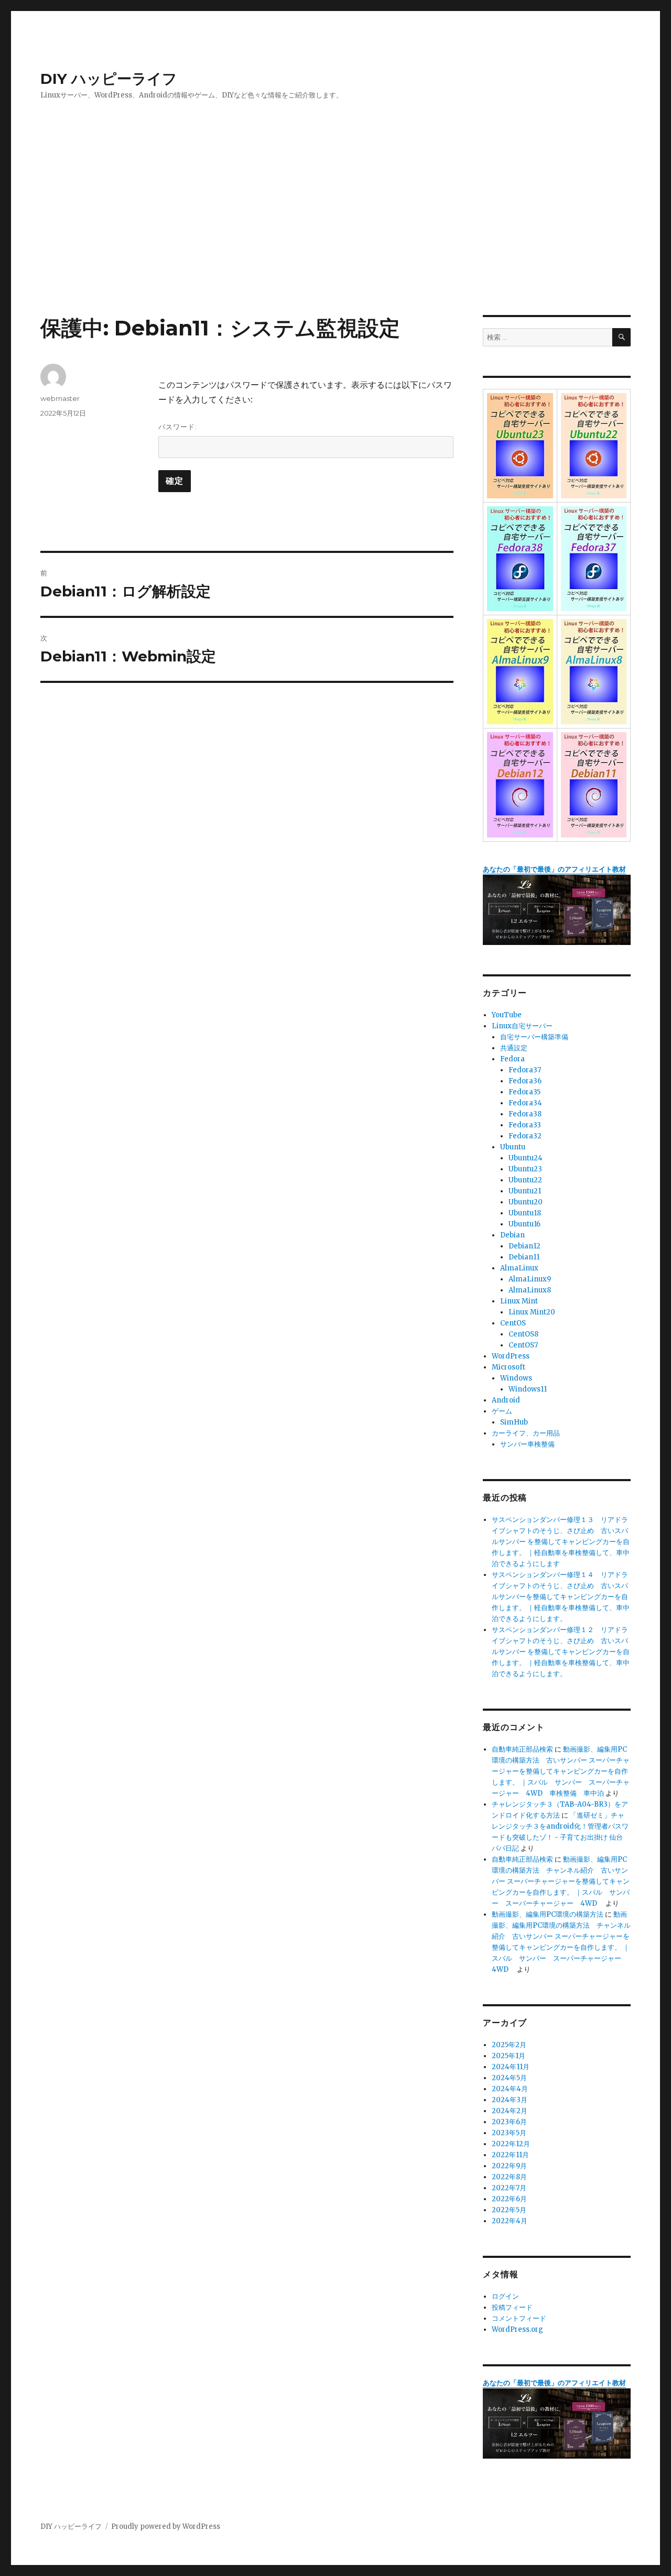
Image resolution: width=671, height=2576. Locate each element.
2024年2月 (510, 2111)
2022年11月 (510, 2155)
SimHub (514, 1422)
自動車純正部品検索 (522, 1749)
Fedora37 (525, 1070)
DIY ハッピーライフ (109, 79)
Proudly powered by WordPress (166, 2526)
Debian (512, 1235)
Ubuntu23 (525, 1169)
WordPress (511, 1356)
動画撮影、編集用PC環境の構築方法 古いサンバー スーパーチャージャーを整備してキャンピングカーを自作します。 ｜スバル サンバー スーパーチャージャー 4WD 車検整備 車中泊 (561, 1771)
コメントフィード (519, 2318)
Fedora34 (525, 1103)
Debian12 (524, 1246)
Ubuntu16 (524, 1224)
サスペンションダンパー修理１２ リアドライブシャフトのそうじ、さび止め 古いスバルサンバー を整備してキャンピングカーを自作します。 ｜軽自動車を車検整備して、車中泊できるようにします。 (561, 1652)
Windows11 (528, 1389)
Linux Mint (519, 1301)
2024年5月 (509, 2078)
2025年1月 (508, 2056)
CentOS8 (523, 1334)
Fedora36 (525, 1081)
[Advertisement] (335, 237)
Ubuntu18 (525, 1213)
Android (506, 1400)
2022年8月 (509, 2177)
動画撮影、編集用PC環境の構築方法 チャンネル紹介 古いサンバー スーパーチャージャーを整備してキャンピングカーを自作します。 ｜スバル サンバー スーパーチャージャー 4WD (561, 1881)
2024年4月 (510, 2089)
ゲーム (502, 1411)
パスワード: (178, 427)
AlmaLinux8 (530, 1290)
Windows (516, 1378)
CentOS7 (523, 1345)
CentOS (513, 1323)
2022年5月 (509, 2210)
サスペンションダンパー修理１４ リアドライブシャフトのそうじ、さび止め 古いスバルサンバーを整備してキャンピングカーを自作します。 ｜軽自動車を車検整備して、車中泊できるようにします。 (561, 1597)
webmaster (60, 398)
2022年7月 (509, 2188)
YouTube (507, 1015)
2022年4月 (510, 2221)
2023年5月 (509, 2133)
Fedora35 (524, 1092)
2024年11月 (511, 2067)
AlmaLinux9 (530, 1279)
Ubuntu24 (526, 1158)
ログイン (505, 2296)
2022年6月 (509, 2199)
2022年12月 (511, 2144)
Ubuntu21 (525, 1191)
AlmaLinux (519, 1268)
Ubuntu (513, 1147)
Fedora (512, 1059)
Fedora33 (525, 1125)
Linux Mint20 (532, 1312)
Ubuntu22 (525, 1180)
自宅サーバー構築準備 (534, 1037)
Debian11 (524, 1257)
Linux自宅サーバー (522, 1026)
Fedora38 (525, 1114)
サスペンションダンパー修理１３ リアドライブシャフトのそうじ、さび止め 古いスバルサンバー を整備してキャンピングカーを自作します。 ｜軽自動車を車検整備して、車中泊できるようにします (561, 1542)
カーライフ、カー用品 (526, 1433)
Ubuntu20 (526, 1202)
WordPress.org (517, 2329)
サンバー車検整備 (527, 1444)
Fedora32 (525, 1136)
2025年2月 (509, 2045)
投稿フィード (512, 2307)
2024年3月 (510, 2100)
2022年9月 (509, 2166)
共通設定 (514, 1048)
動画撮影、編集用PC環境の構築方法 (548, 1914)
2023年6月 (509, 2122)
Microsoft (508, 1367)
